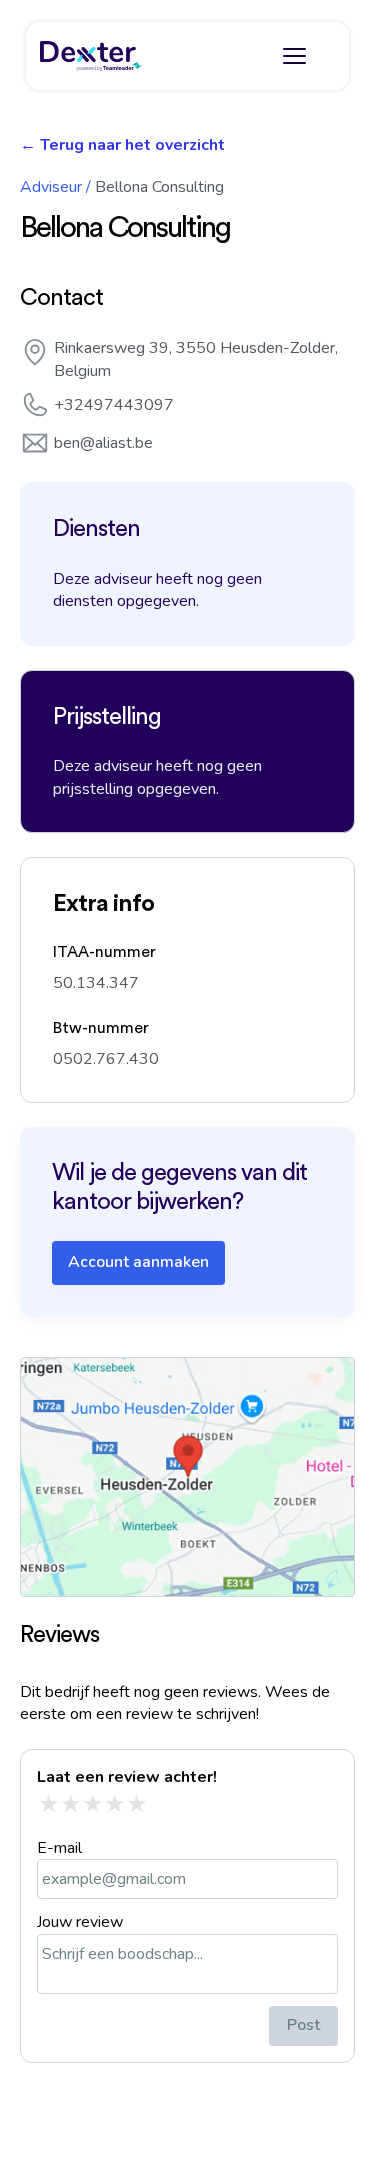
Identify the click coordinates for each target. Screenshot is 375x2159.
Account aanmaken (138, 1262)
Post (303, 2025)
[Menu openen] (294, 56)
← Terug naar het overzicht (122, 145)
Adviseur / (55, 187)
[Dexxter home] (91, 56)
